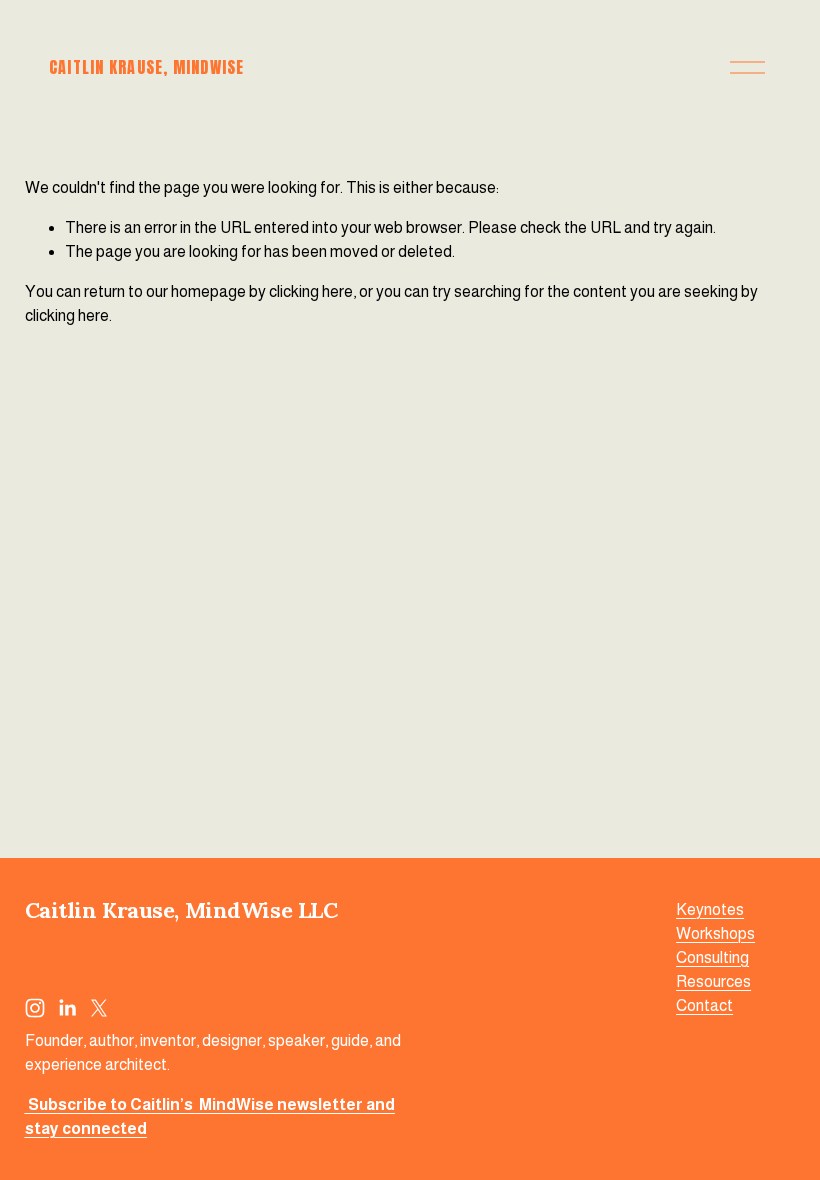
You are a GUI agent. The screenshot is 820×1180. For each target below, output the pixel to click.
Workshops (715, 933)
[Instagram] (35, 1008)
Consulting (712, 957)
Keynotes (710, 909)
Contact (704, 1005)
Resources (713, 981)
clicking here (311, 291)
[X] (99, 1008)
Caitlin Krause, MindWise (146, 67)
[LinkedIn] (67, 1008)
